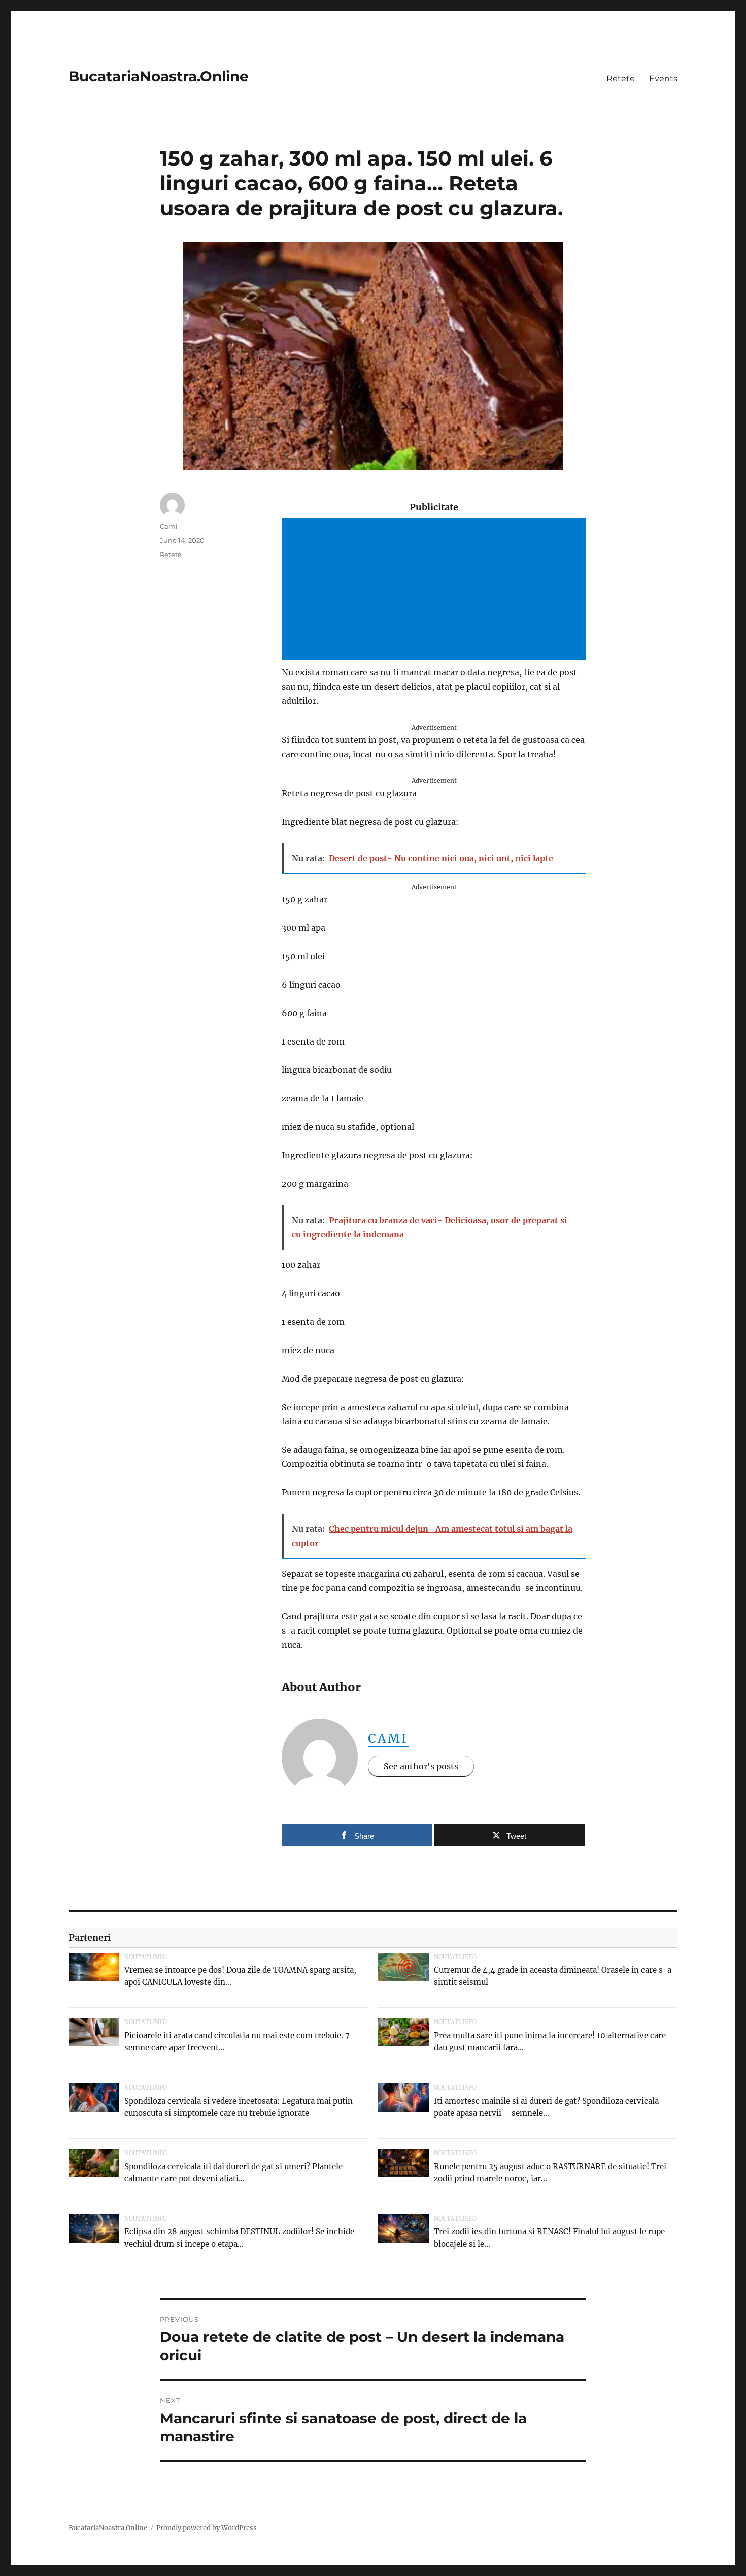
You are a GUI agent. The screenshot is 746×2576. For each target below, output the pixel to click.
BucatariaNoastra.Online (159, 76)
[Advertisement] (436, 590)
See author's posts (421, 1766)
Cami (388, 1738)
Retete (621, 78)
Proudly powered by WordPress (207, 2528)
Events (663, 78)
